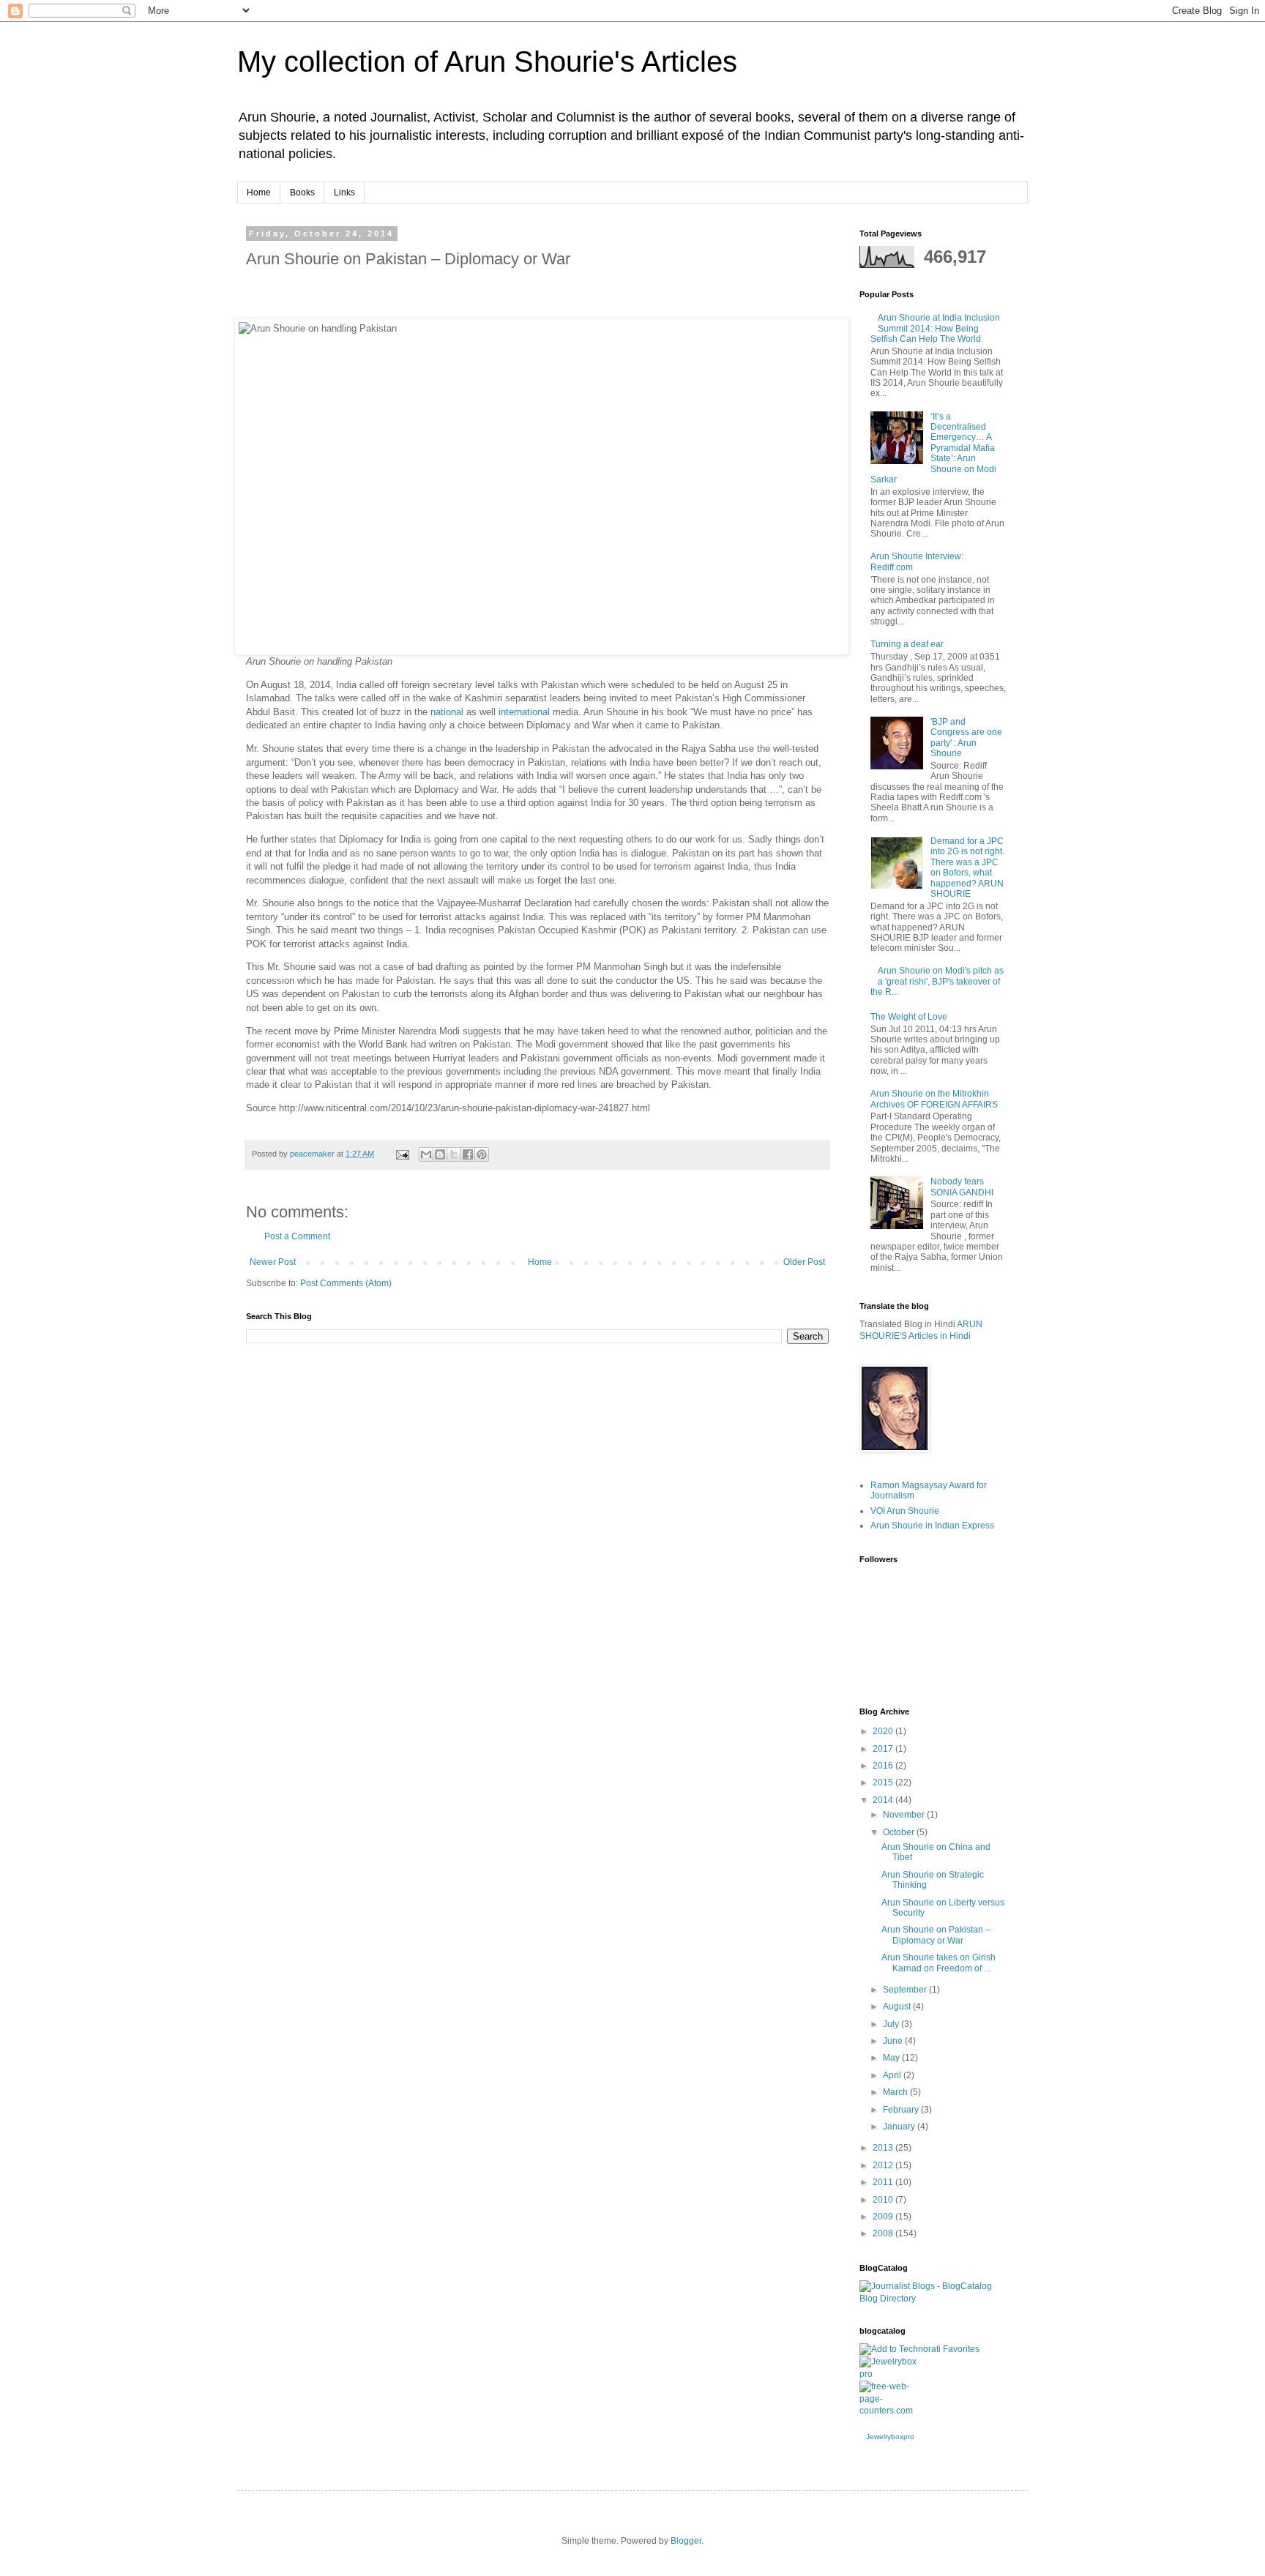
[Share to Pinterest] (482, 1154)
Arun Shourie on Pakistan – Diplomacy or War (936, 1935)
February (902, 2110)
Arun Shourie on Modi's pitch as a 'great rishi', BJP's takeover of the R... (937, 981)
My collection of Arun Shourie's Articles (487, 61)
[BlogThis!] (440, 1154)
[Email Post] (402, 1154)
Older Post (804, 1262)
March (896, 2092)
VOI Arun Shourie (905, 1511)
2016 (884, 1766)
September (906, 1990)
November (905, 1815)
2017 (884, 1749)
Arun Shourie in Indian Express (932, 1526)
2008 (884, 2233)
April (893, 2075)
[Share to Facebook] (468, 1154)
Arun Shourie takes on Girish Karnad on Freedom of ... (939, 1963)
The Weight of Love (909, 1017)
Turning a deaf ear (907, 644)
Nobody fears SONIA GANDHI (962, 1187)
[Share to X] (454, 1154)
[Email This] (426, 1154)
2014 (884, 1800)
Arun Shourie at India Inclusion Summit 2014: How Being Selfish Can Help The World (935, 328)
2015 (884, 1782)
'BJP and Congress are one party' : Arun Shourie (966, 738)
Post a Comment (297, 1236)
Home (259, 193)
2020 (884, 1731)
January (900, 2127)
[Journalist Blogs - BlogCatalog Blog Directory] (933, 2299)
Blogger (686, 2541)
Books (302, 193)
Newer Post (273, 1262)
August (898, 2006)
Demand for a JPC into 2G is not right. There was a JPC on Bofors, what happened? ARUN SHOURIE (967, 867)
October (900, 1832)
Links (344, 193)
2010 (884, 2200)
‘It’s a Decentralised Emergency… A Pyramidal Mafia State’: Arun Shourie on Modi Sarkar (933, 448)
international (524, 712)
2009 (884, 2217)
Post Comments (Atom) (346, 1283)
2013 (884, 2148)
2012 (884, 2165)
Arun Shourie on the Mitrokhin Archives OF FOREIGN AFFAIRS (934, 1099)
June (894, 2041)
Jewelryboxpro (890, 2437)
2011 (884, 2182)
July (892, 2024)
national (447, 712)
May (892, 2058)
